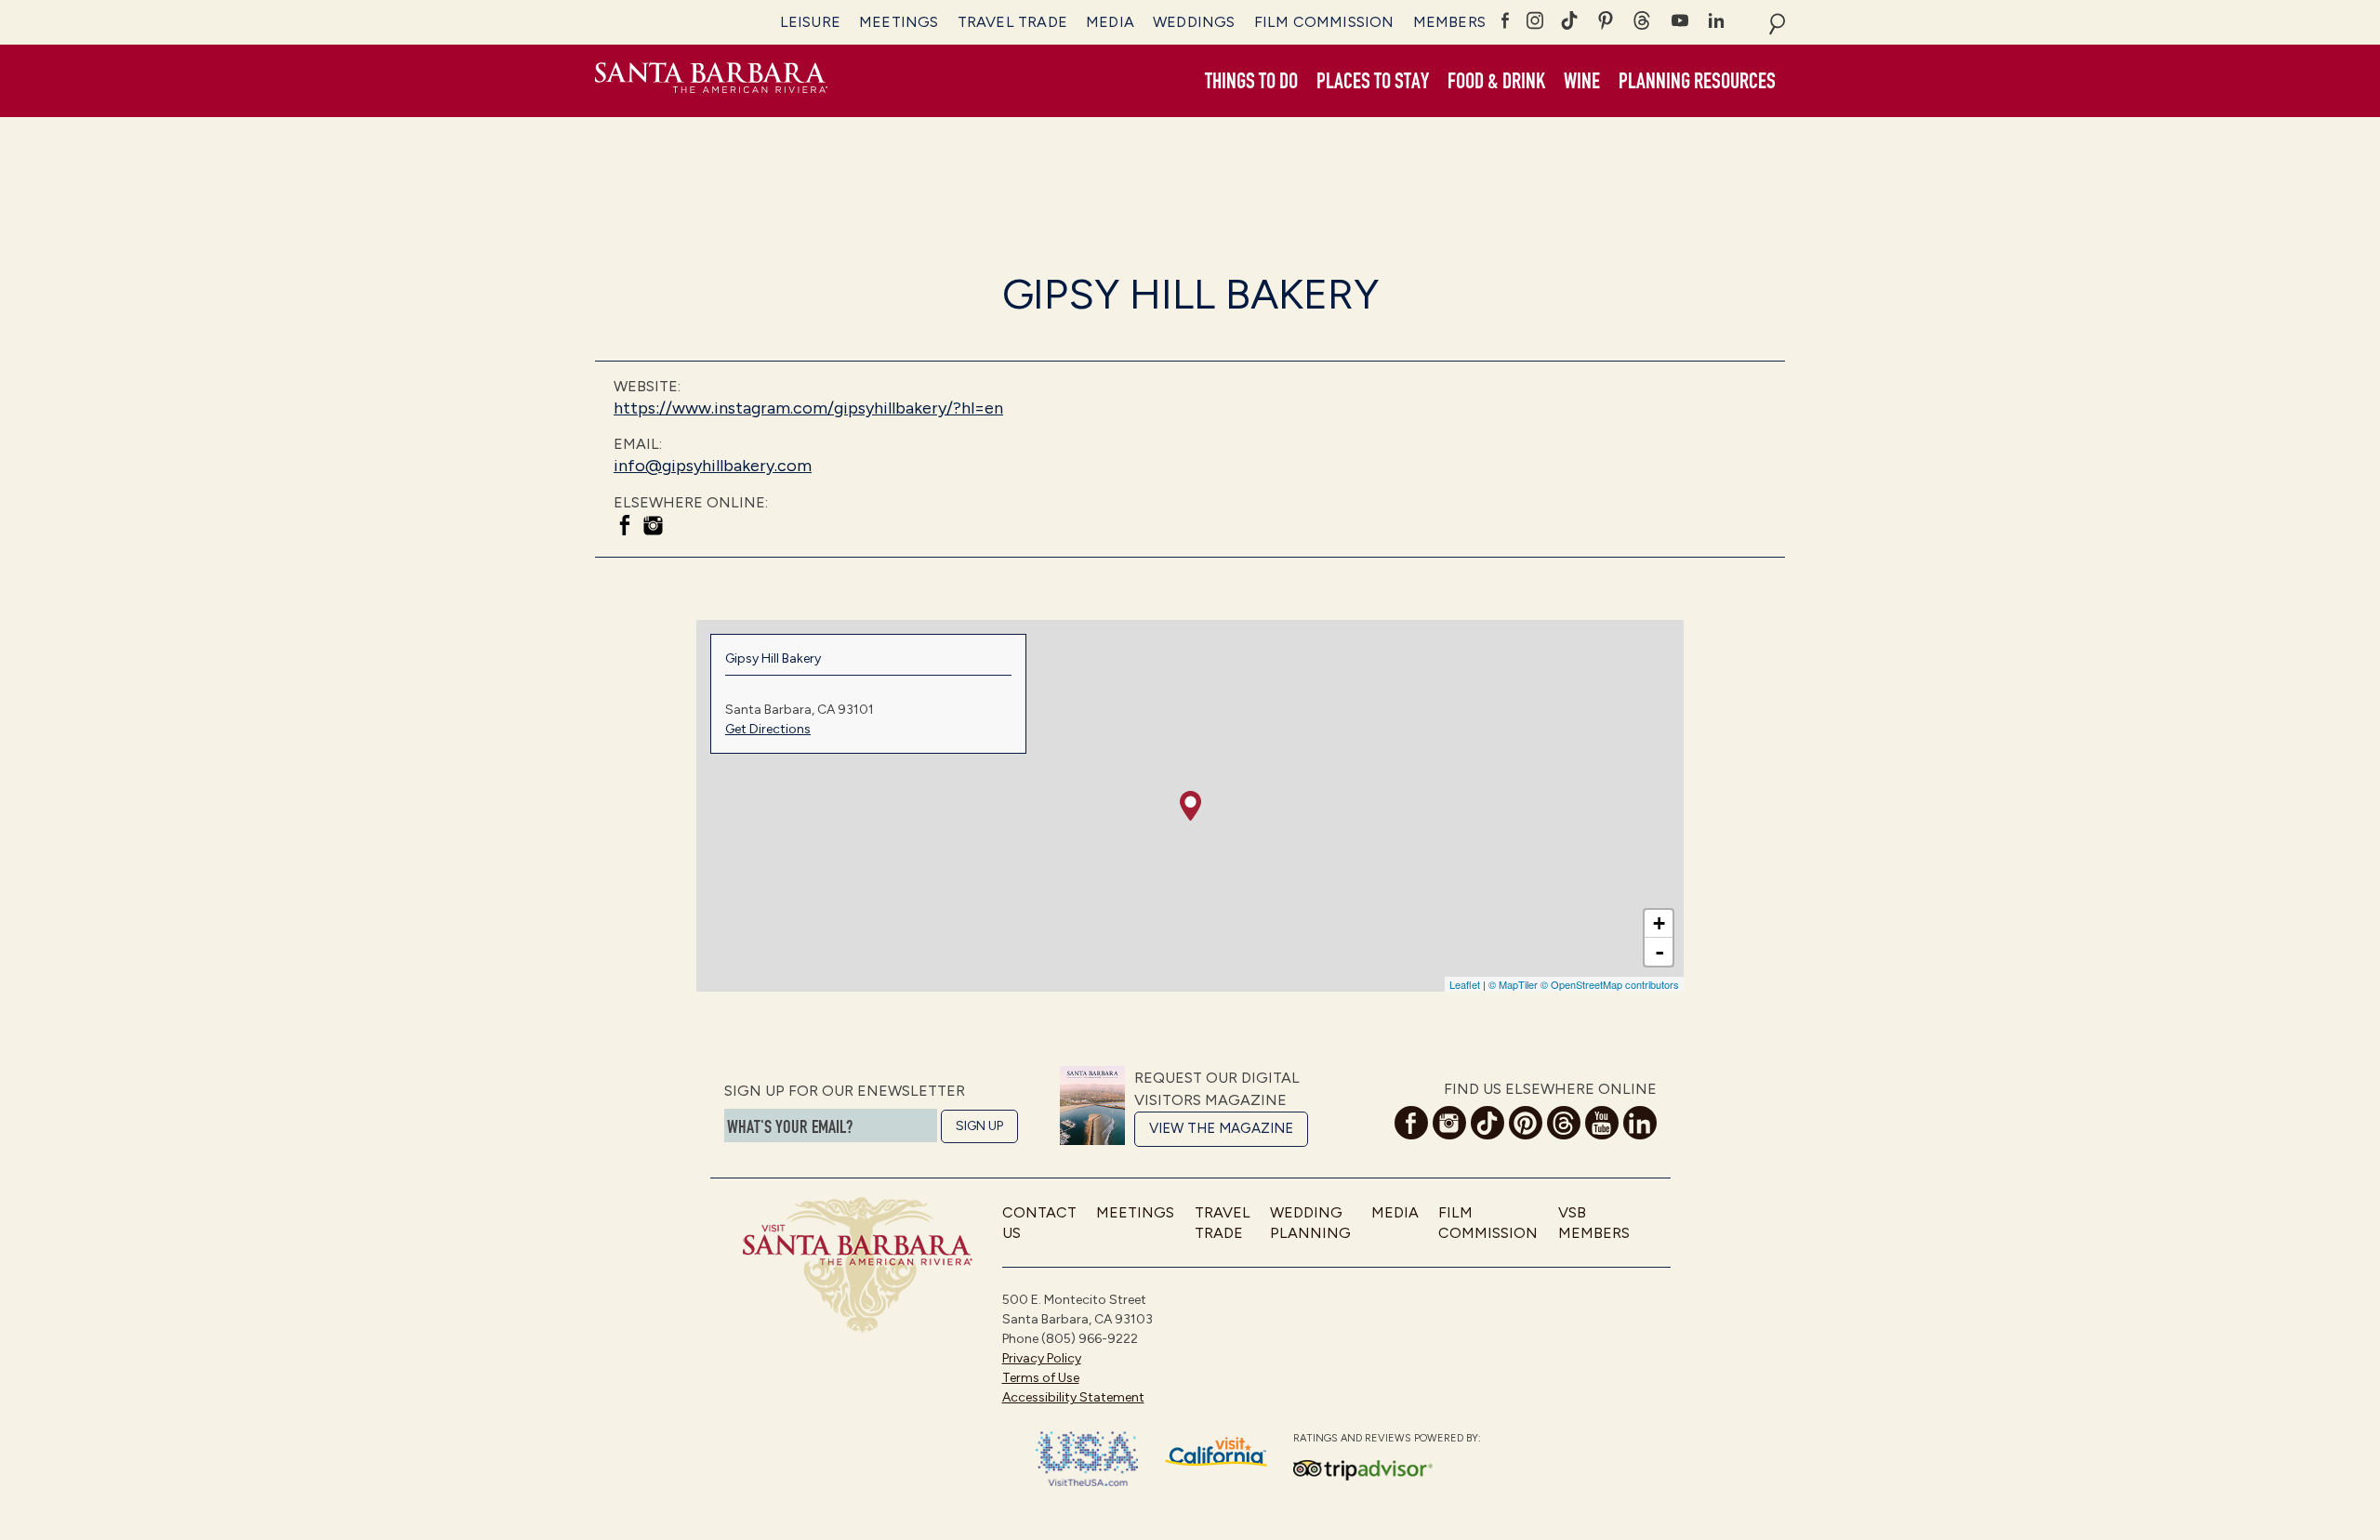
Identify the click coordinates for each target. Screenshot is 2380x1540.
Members (1449, 22)
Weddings (1194, 22)
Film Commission (1324, 22)
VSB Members (1594, 1223)
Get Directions (768, 729)
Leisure (810, 22)
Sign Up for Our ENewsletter (845, 1091)
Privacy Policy (1042, 1358)
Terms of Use (1041, 1378)
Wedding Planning (1310, 1223)
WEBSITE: (647, 386)
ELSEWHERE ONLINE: (691, 502)
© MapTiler (1513, 984)
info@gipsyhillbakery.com (713, 466)
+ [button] (1659, 923)
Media (1110, 22)
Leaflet (1465, 984)
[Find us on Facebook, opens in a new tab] (625, 528)
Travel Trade (1012, 22)
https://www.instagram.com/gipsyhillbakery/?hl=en (808, 408)
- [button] (1659, 952)
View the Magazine (1221, 1128)
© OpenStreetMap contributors (1610, 984)
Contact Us (1039, 1223)
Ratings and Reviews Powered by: (1387, 1438)
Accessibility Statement (1073, 1397)
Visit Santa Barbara (711, 81)
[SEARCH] (1777, 22)
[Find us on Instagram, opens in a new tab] (653, 528)
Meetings (899, 22)
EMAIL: (638, 444)
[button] (1251, 82)
